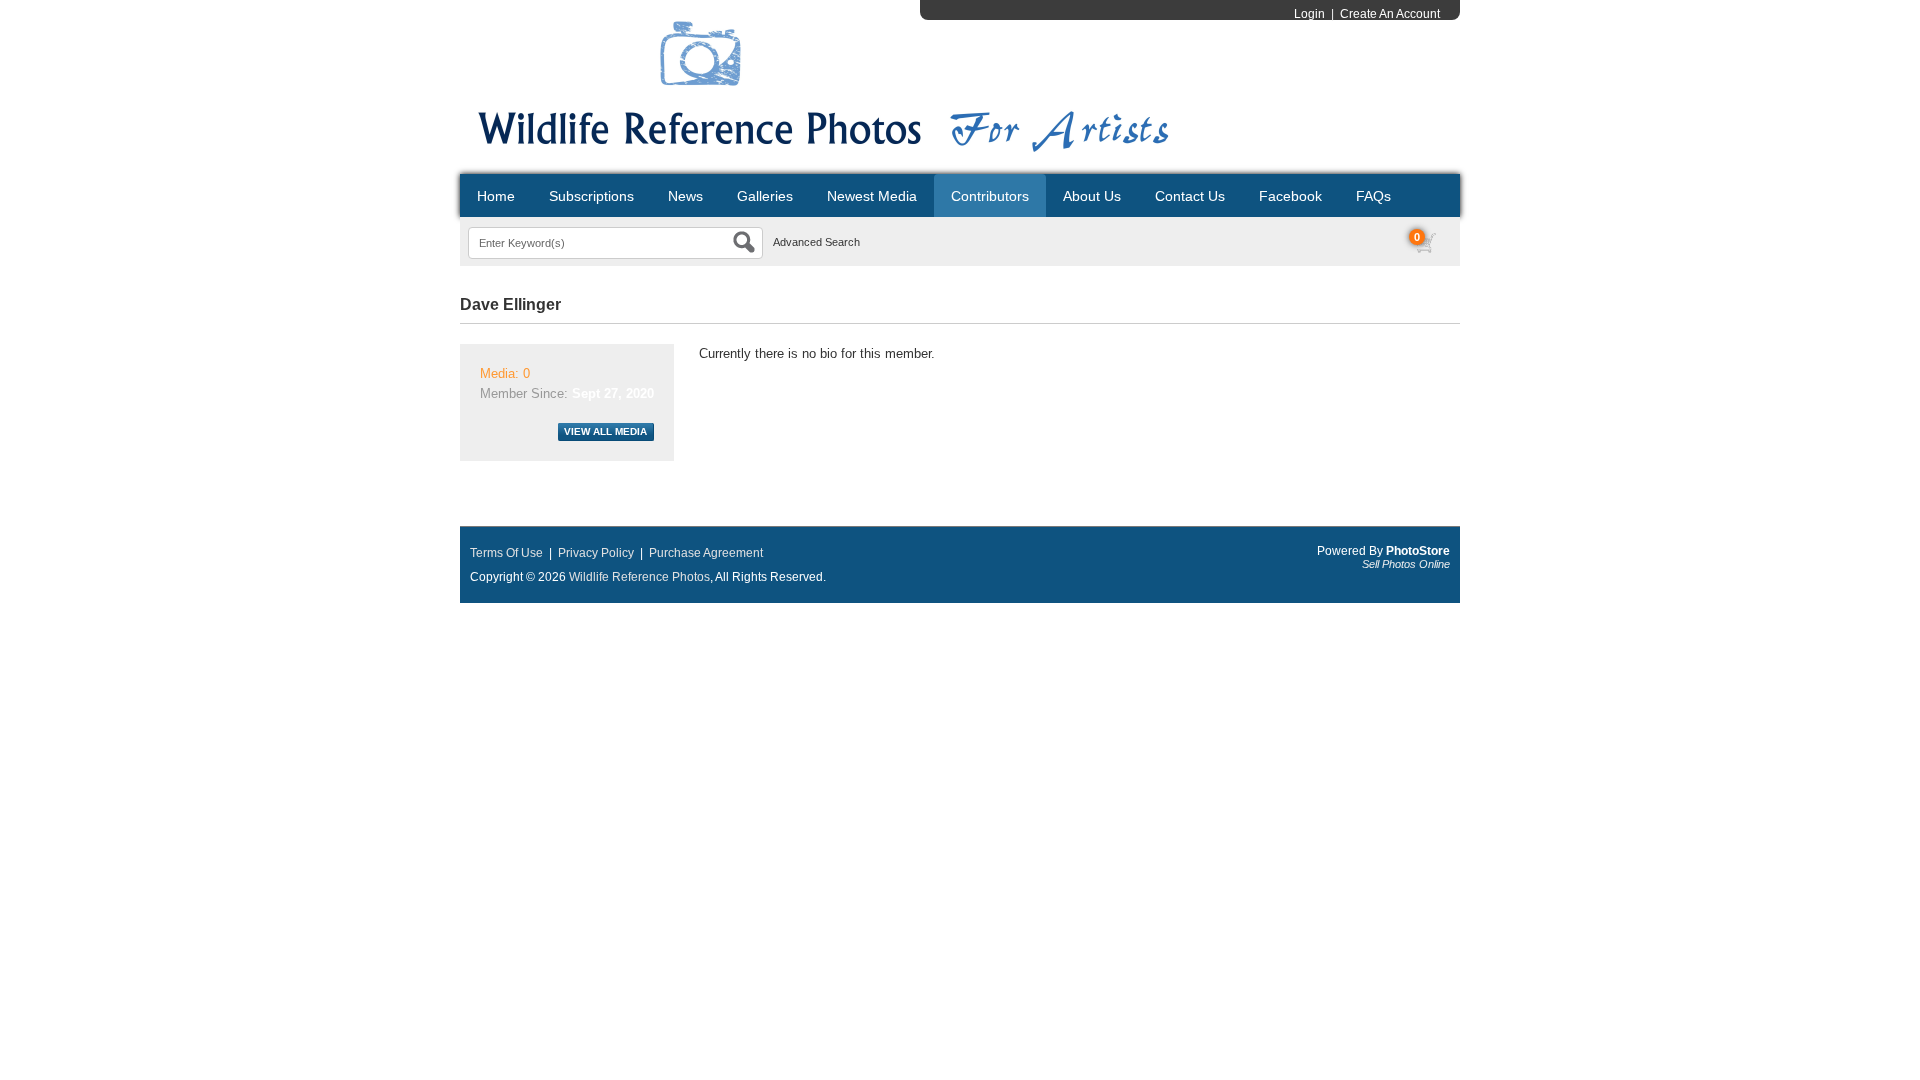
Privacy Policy (596, 553)
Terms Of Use (506, 553)
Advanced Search (816, 242)
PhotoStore (1418, 551)
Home (496, 196)
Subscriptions (591, 196)
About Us (1092, 196)
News (685, 196)
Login (1309, 14)
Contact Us (1190, 196)
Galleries (765, 196)
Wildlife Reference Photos (639, 577)
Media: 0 (505, 373)
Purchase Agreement (706, 553)
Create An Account (1390, 14)
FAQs (1373, 196)
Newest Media (872, 196)
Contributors (990, 196)
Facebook (1290, 196)
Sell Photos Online (1406, 564)
